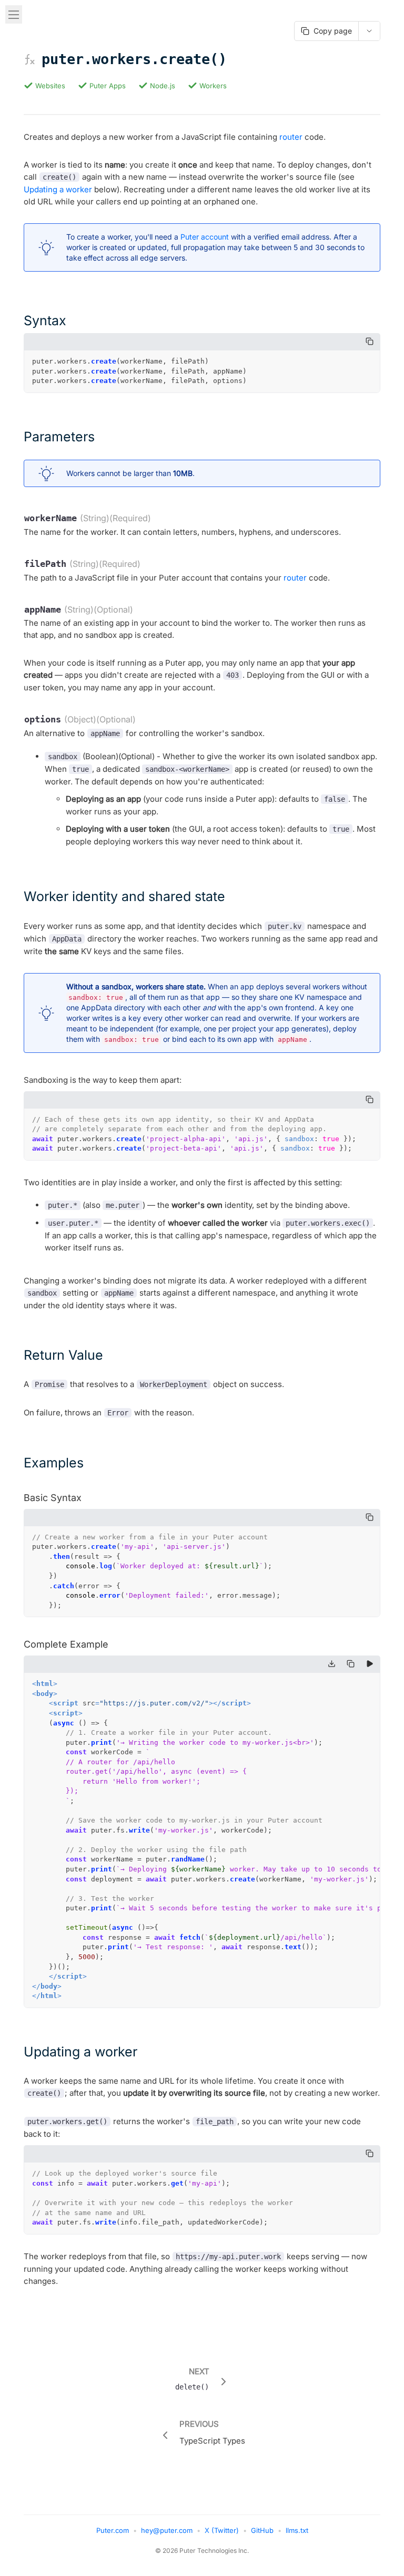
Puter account (205, 237)
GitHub (262, 2530)
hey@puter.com (167, 2530)
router (291, 137)
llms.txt (297, 2530)
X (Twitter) (222, 2530)
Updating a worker (58, 189)
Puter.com (113, 2530)
